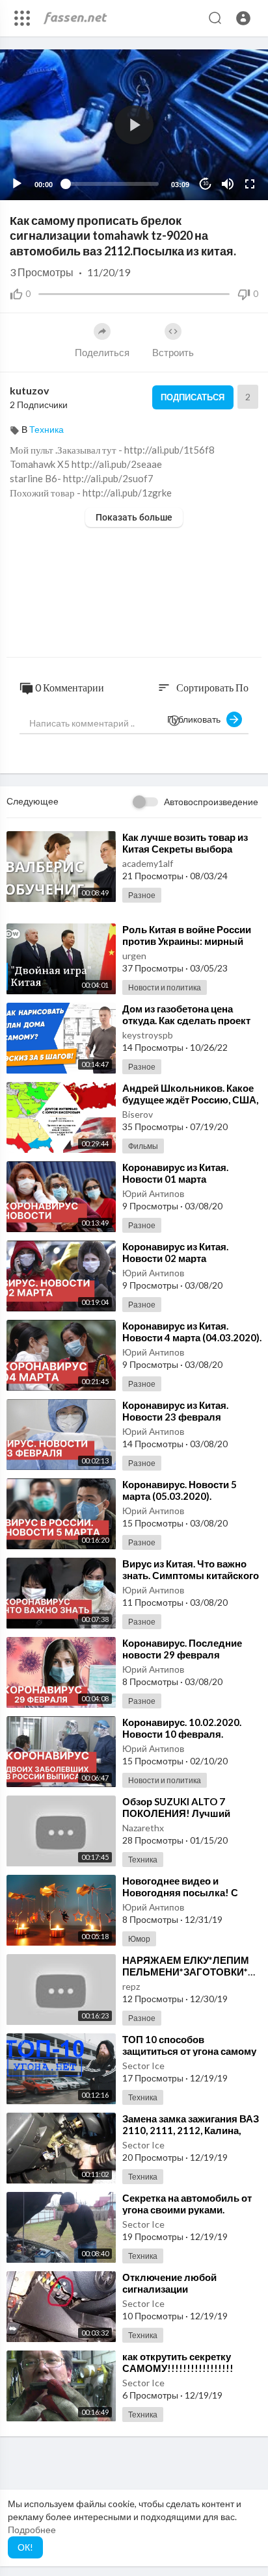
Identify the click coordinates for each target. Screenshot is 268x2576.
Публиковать (197, 719)
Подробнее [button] (32, 2530)
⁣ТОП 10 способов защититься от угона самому (189, 2045)
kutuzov (30, 390)
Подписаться (193, 397)
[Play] (17, 184)
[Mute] (228, 184)
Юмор (139, 1939)
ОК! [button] (25, 2547)
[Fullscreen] (250, 184)
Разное (142, 895)
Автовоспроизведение (211, 802)
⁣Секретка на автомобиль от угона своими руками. (187, 2204)
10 (206, 184)
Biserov (138, 1114)
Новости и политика (165, 987)
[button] (243, 18)
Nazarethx (143, 1828)
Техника (47, 429)
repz (131, 1986)
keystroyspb (148, 1035)
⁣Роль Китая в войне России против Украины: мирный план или (187, 941)
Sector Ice (143, 2066)
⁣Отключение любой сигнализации (169, 2283)
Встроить (173, 352)
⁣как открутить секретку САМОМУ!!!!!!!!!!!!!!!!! (178, 2362)
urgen (134, 956)
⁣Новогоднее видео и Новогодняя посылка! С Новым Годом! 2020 (180, 1892)
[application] (134, 125)
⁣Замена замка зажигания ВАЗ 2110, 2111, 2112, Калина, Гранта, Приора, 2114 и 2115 (191, 2130)
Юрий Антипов (153, 1193)
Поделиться (102, 352)
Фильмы (143, 1146)
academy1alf (148, 863)
